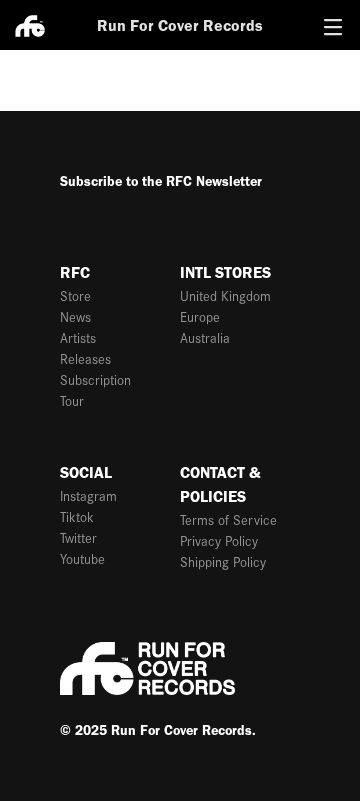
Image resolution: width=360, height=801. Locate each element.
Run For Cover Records (180, 25)
